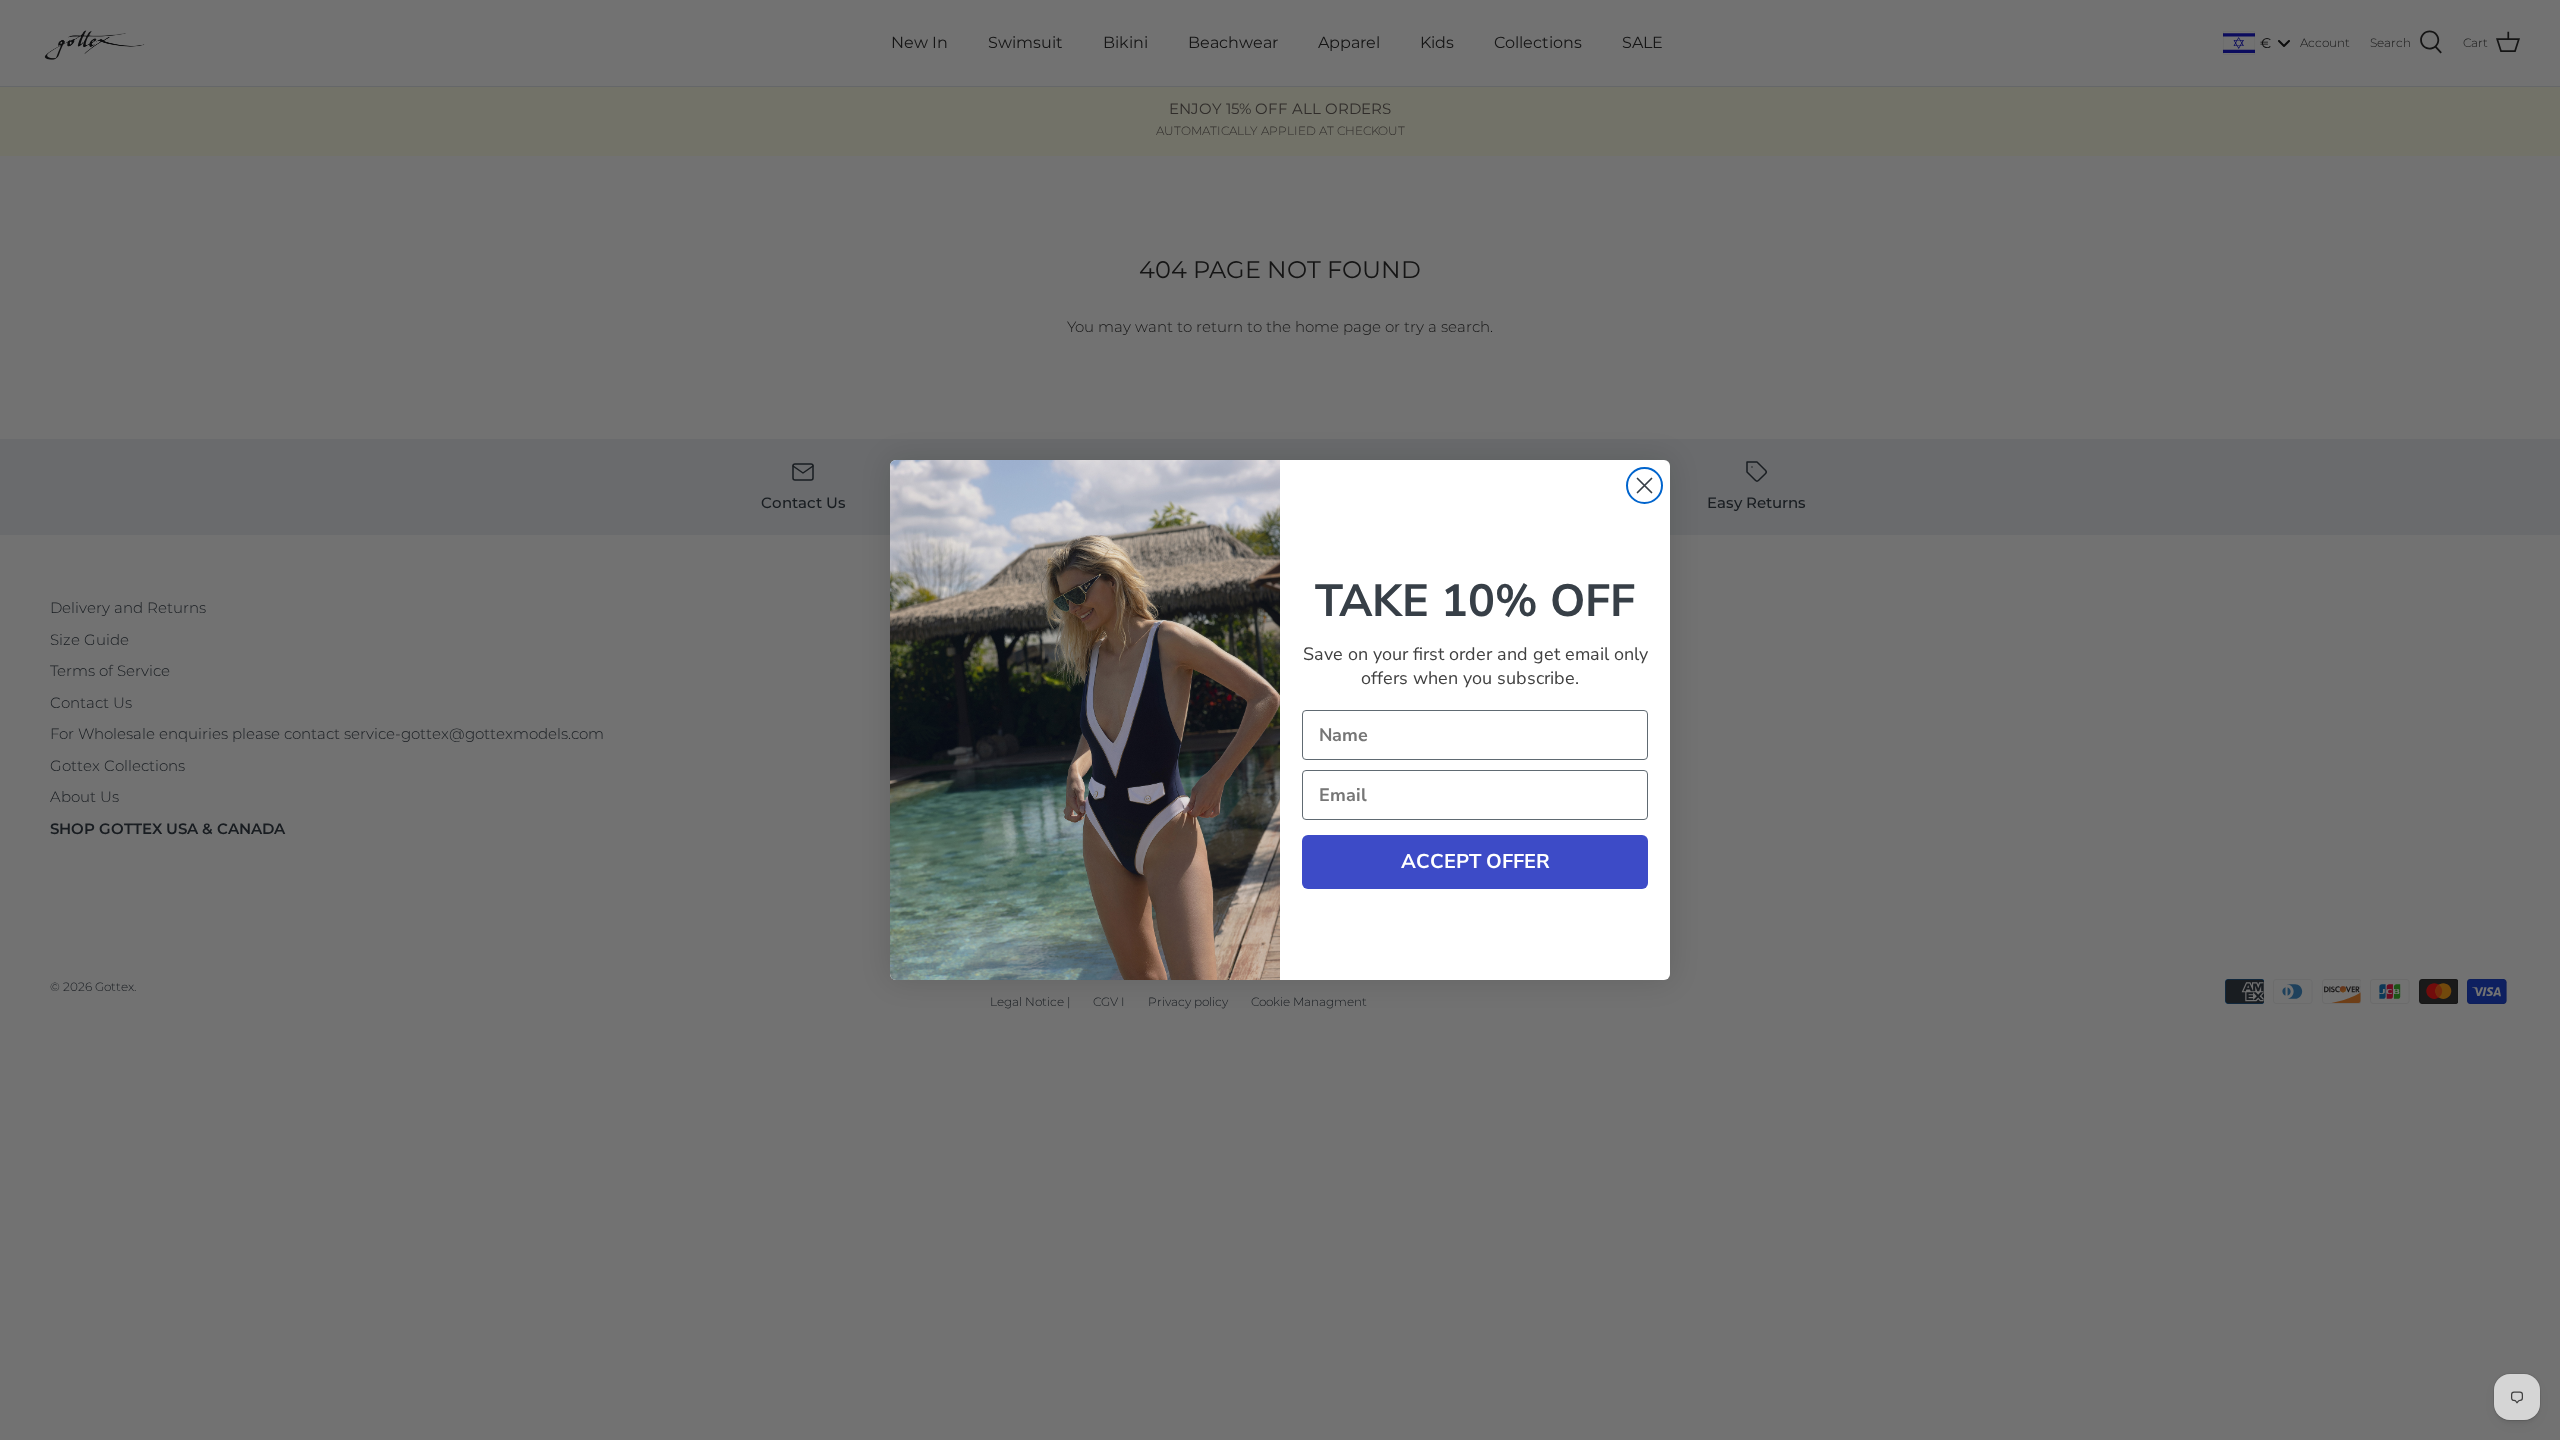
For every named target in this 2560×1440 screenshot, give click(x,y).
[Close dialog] (1644, 485)
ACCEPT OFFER (1475, 861)
